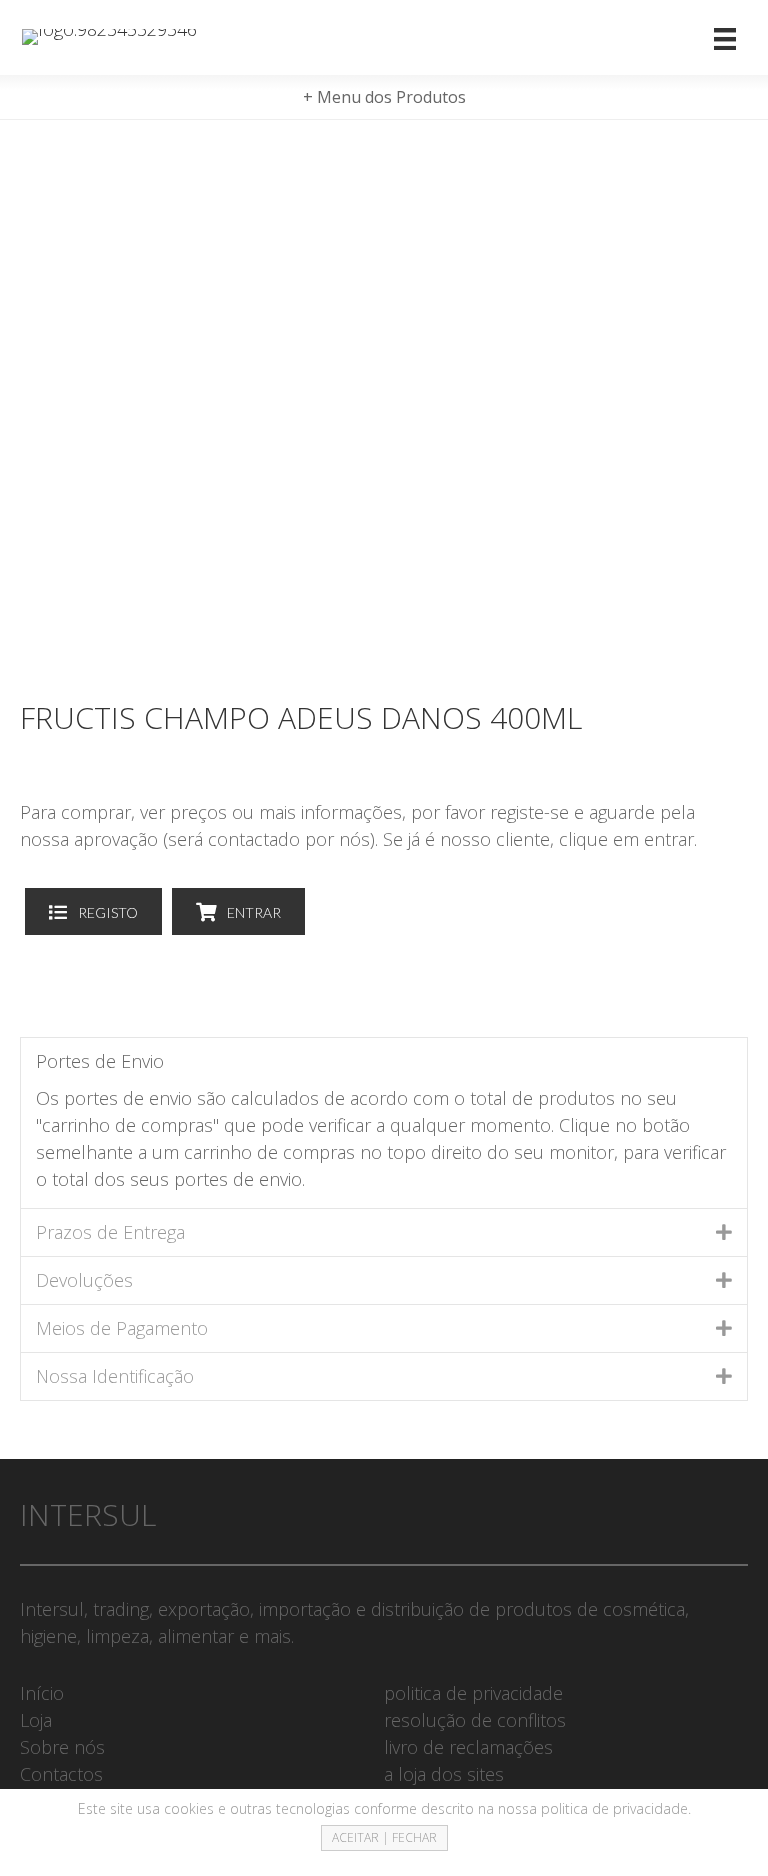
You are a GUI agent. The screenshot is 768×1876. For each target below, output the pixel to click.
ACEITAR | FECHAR (384, 1837)
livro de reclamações (468, 1747)
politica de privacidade (473, 1693)
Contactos (61, 1774)
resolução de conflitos (475, 1720)
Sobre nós (62, 1747)
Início (42, 1693)
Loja (36, 1720)
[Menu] (725, 37)
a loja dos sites (444, 1774)
